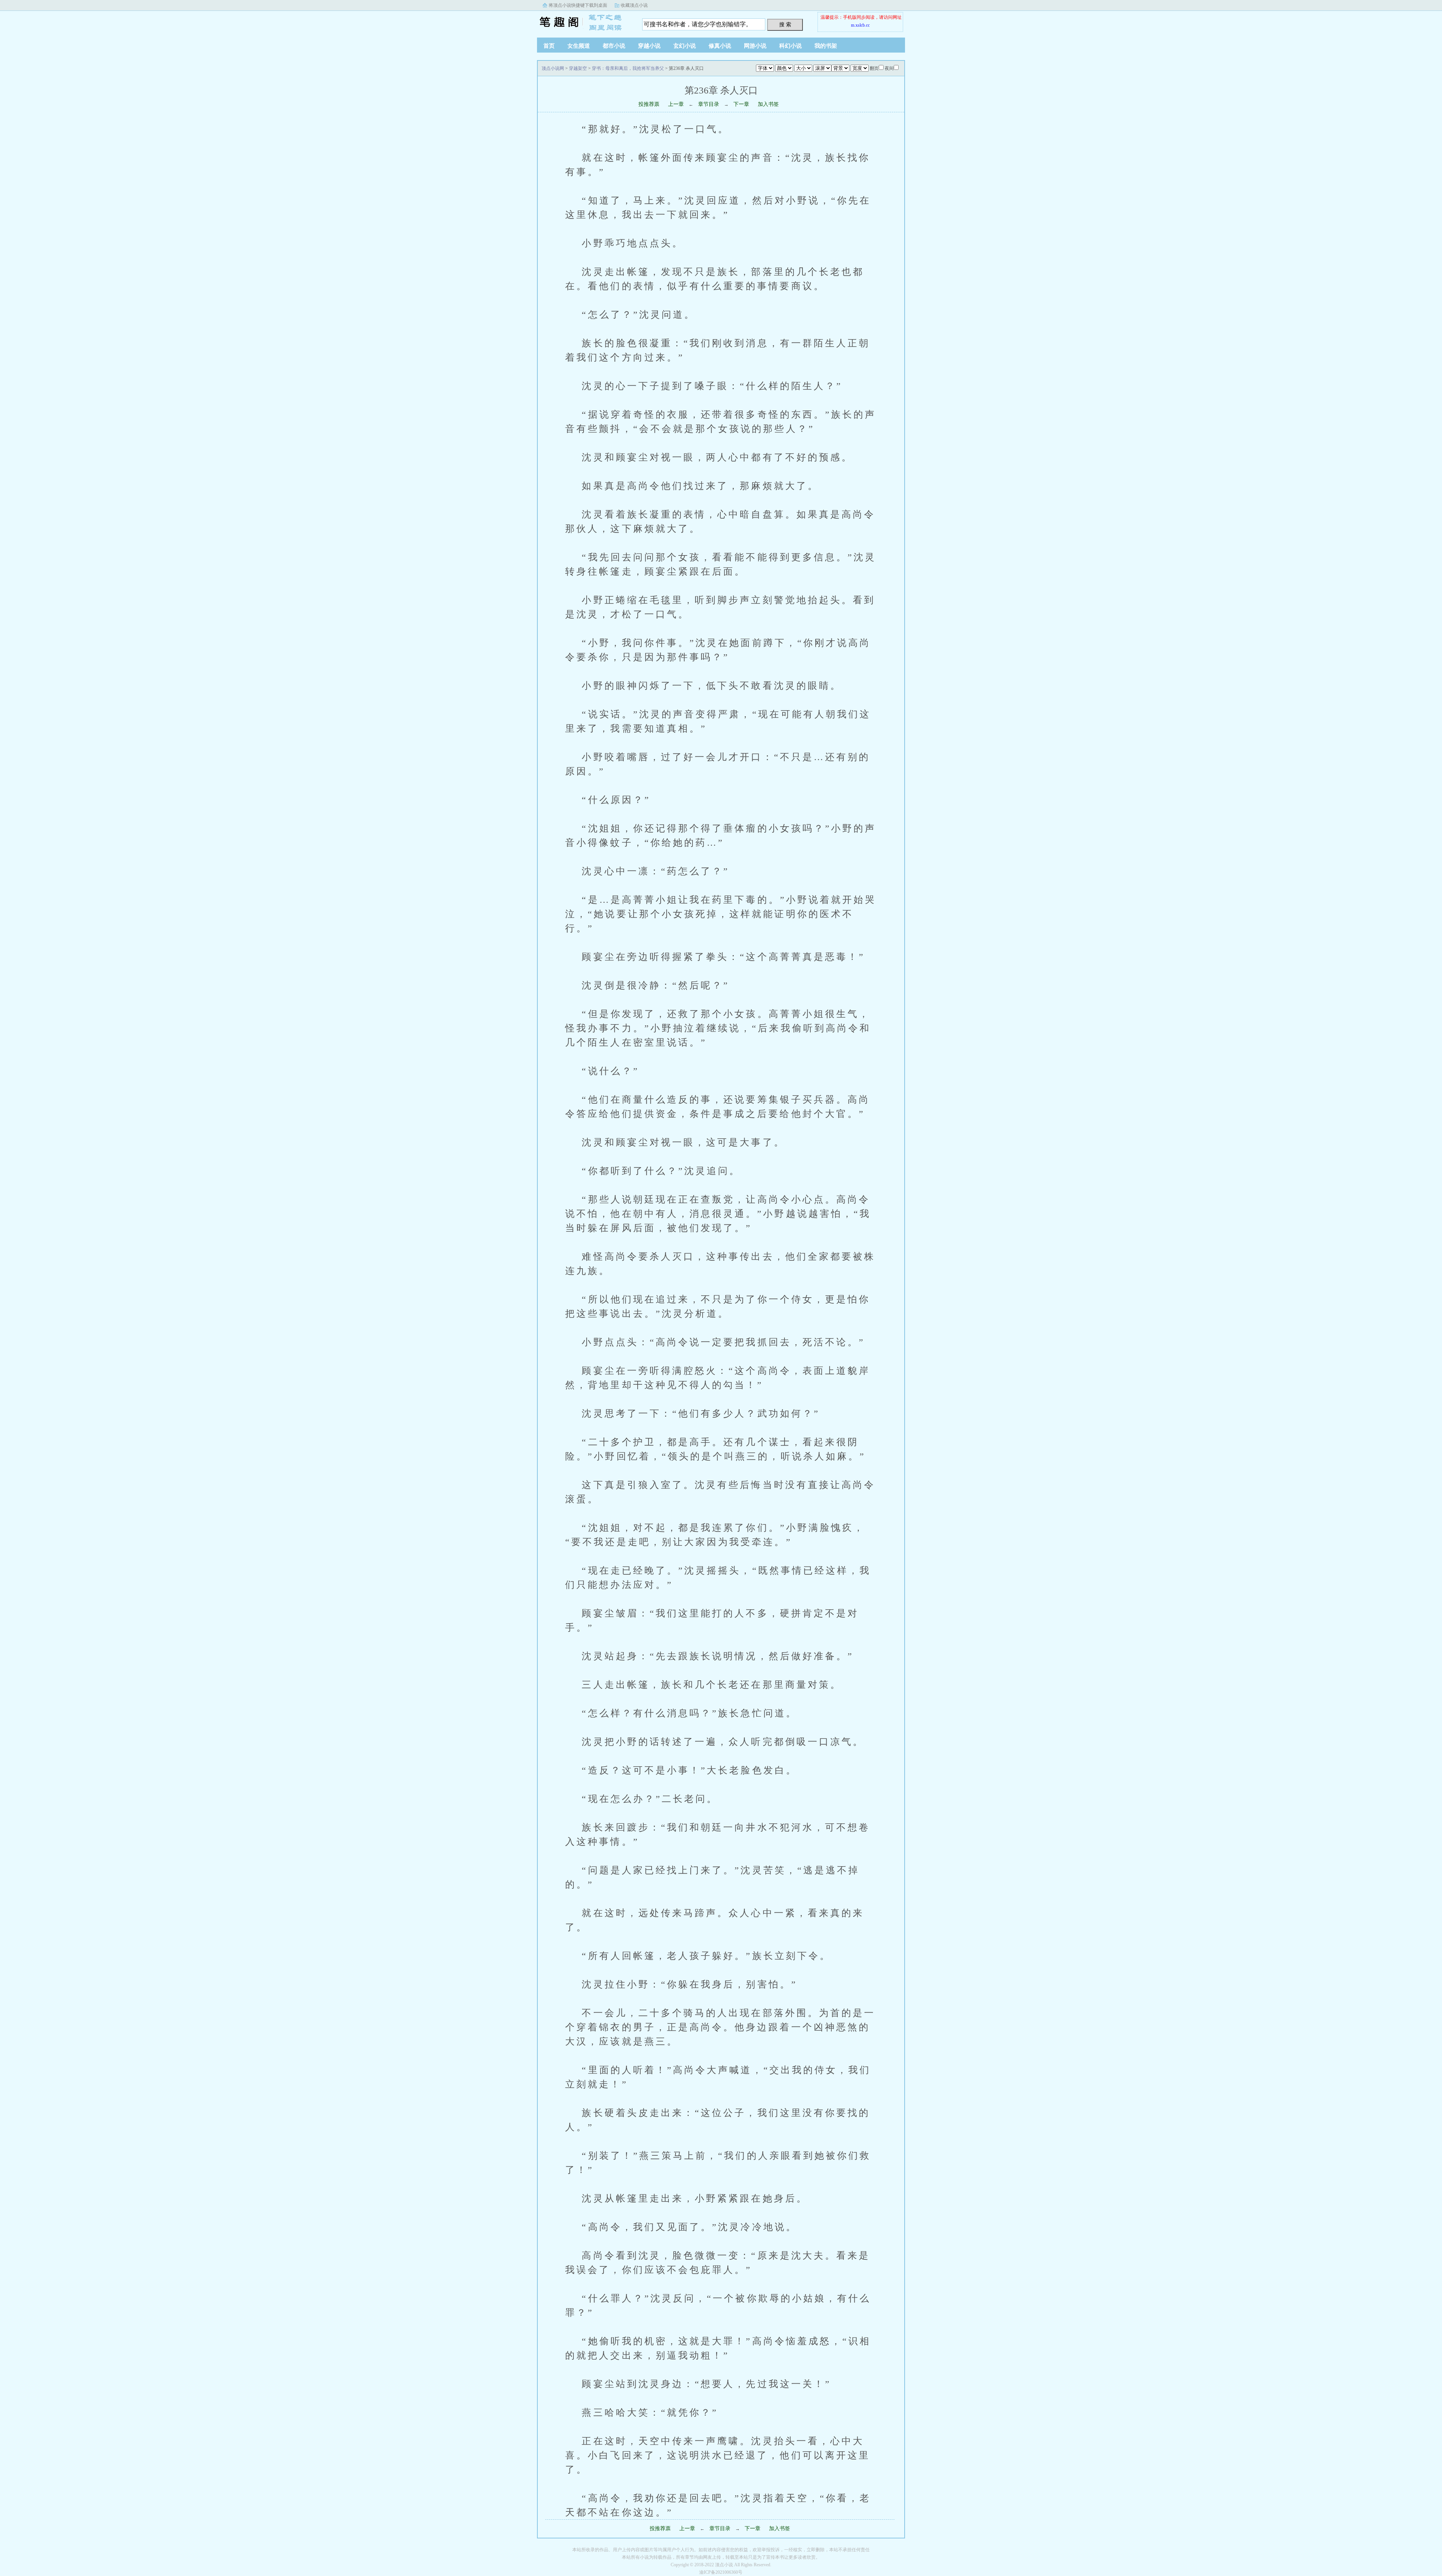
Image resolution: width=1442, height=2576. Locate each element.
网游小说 (755, 46)
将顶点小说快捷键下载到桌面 (578, 5)
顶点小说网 (584, 22)
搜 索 (785, 24)
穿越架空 (578, 68)
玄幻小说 (685, 46)
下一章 (741, 104)
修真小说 (720, 46)
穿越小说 (649, 46)
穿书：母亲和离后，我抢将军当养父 (628, 68)
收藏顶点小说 (634, 5)
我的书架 (826, 46)
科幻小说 (790, 46)
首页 (549, 46)
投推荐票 (649, 104)
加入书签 (768, 104)
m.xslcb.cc (860, 25)
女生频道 (579, 46)
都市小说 (614, 46)
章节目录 (709, 104)
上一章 (676, 104)
